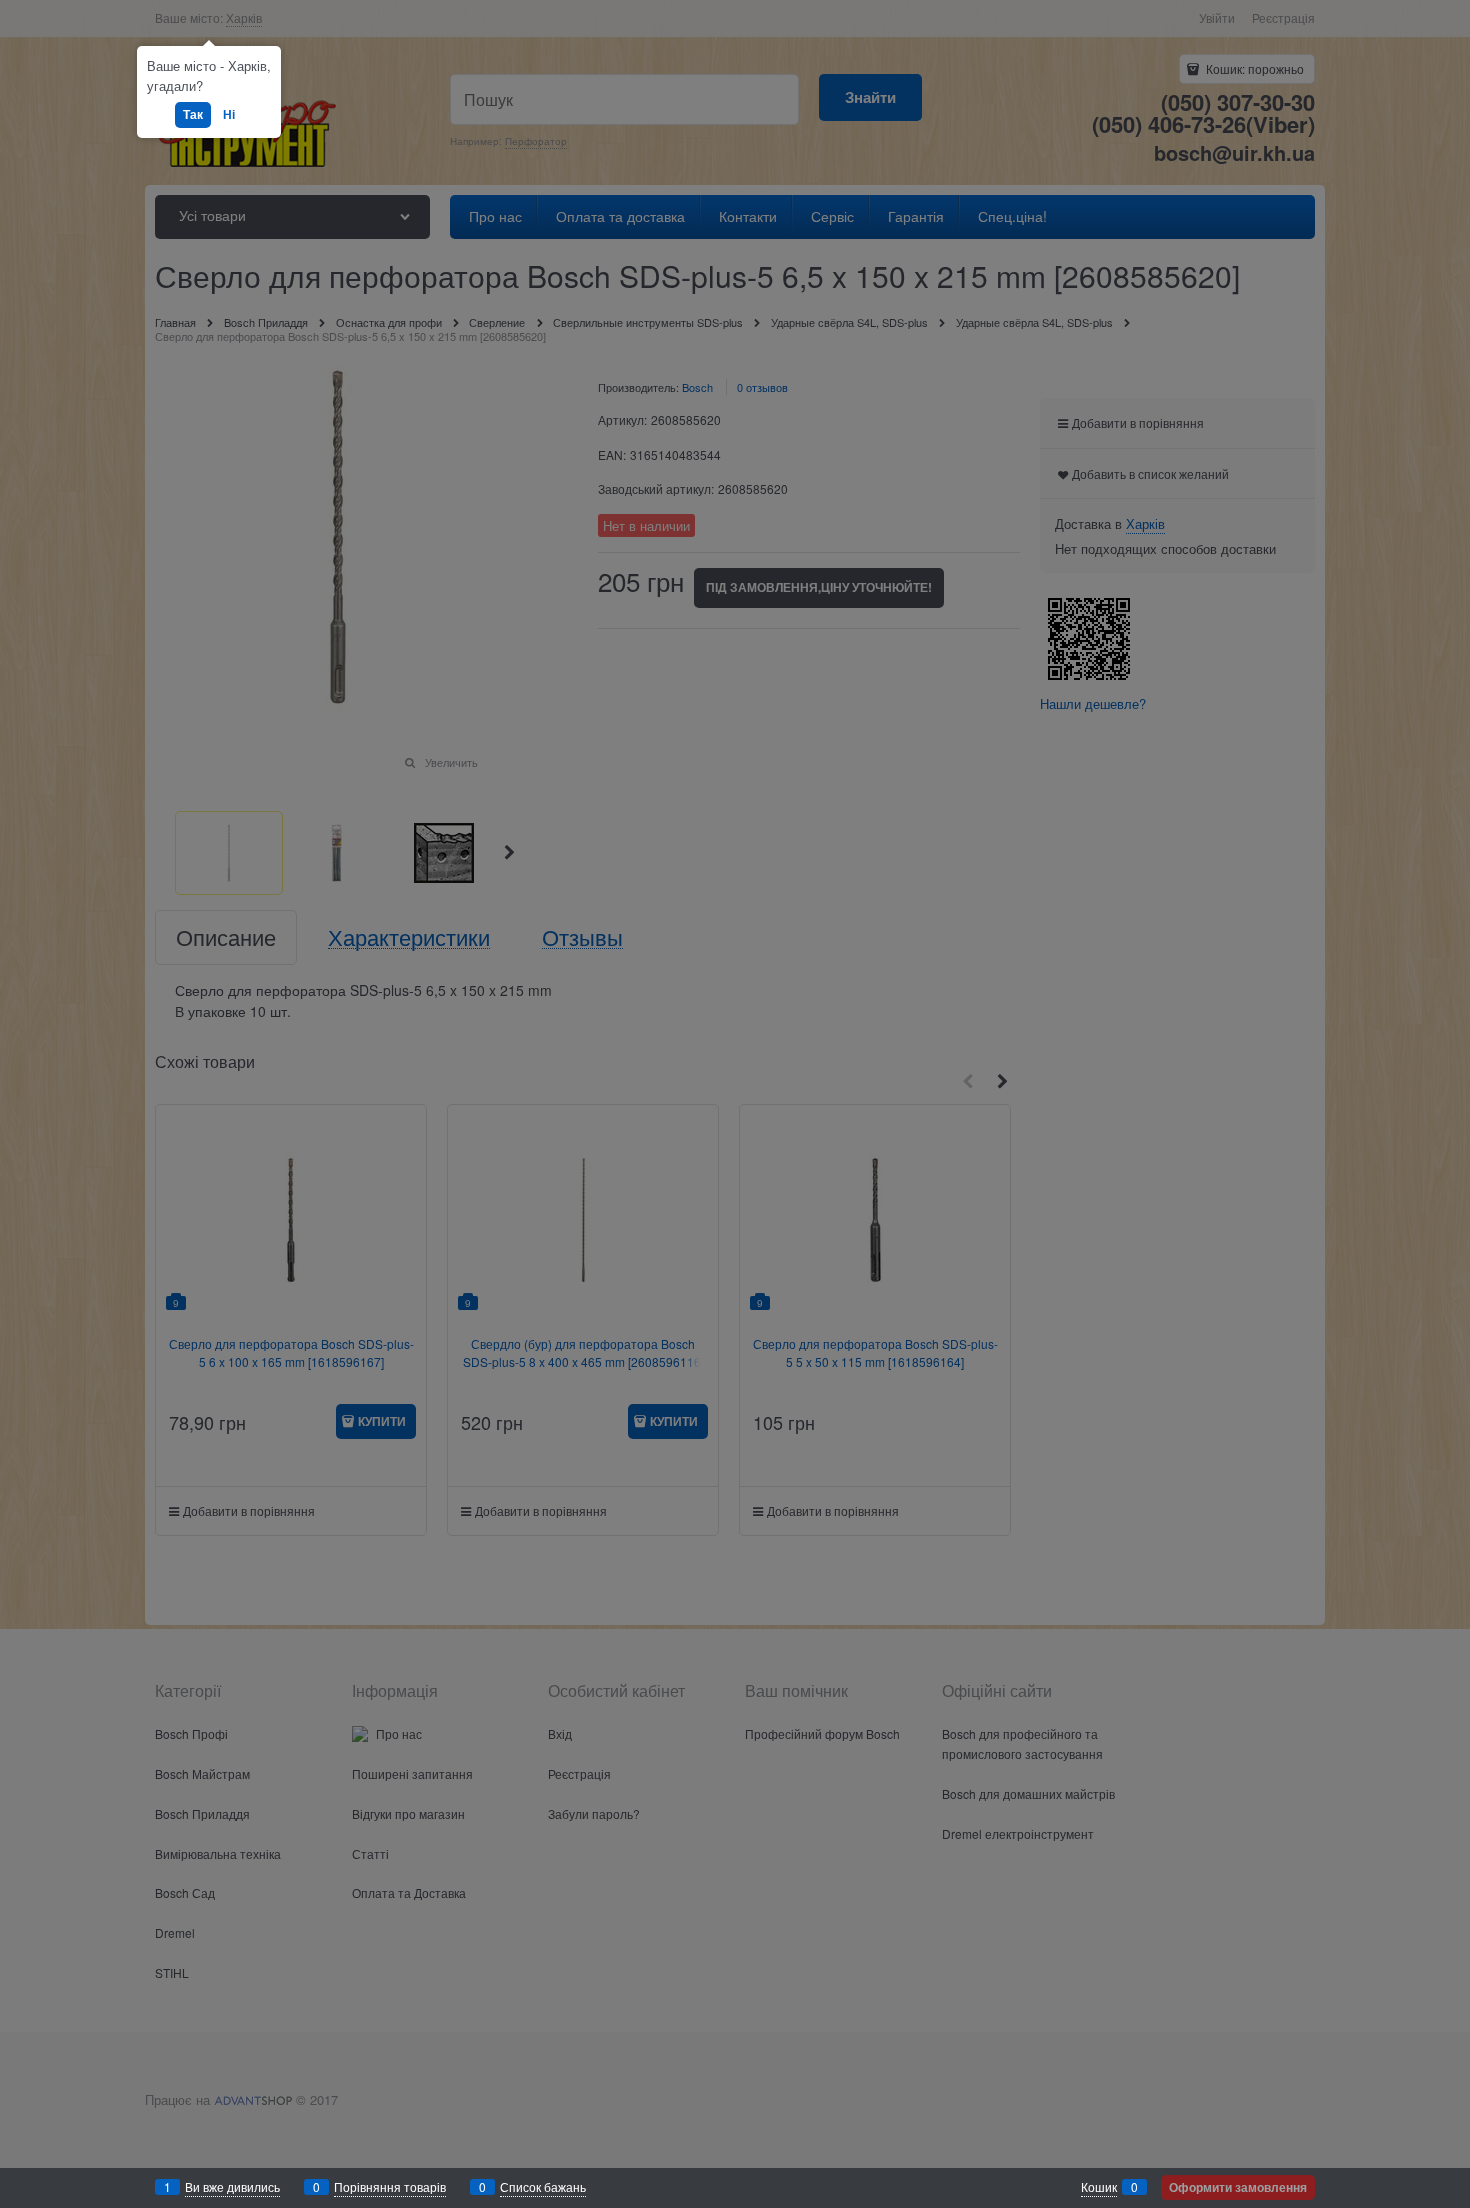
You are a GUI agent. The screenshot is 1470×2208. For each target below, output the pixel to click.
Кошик (1099, 2186)
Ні (229, 114)
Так (193, 114)
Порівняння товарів (390, 2186)
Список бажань (543, 2186)
